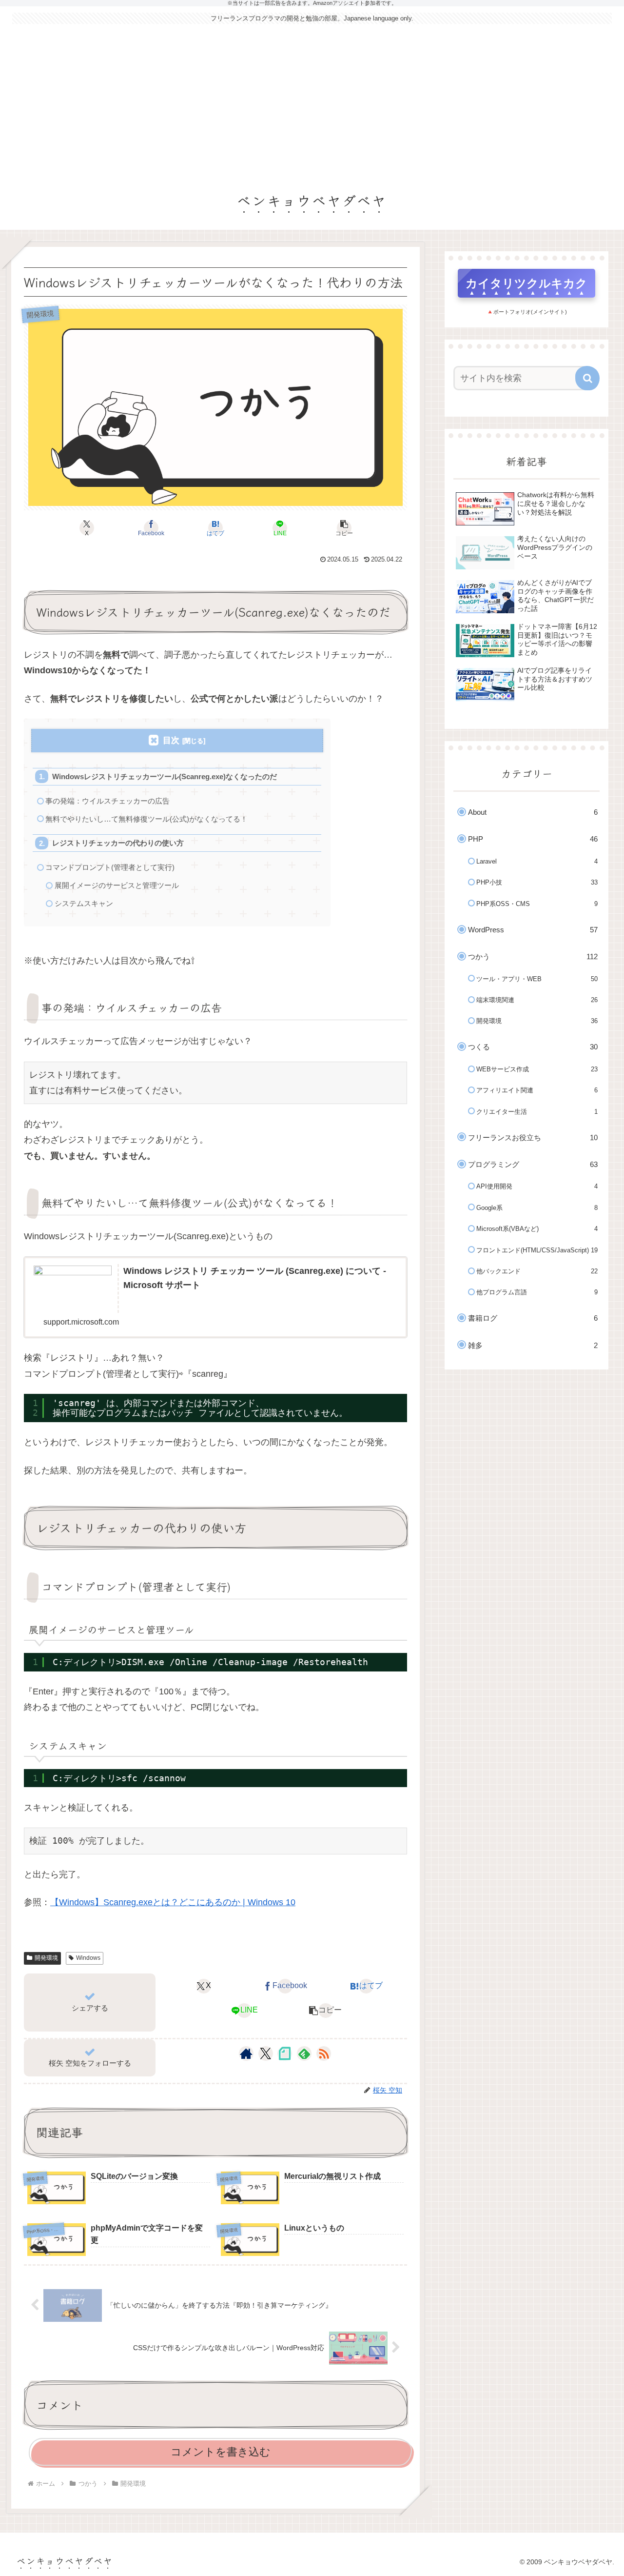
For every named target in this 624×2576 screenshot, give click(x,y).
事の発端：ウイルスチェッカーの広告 (107, 801)
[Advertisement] (312, 103)
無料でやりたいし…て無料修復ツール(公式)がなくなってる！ (146, 819)
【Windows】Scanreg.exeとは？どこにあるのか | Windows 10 (173, 1902)
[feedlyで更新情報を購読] (304, 2053)
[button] (344, 528)
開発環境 (46, 1958)
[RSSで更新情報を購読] (324, 2053)
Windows (88, 1958)
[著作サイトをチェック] (246, 2053)
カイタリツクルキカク (526, 283)
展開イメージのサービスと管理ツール (117, 885)
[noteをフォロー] (285, 2053)
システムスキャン (84, 903)
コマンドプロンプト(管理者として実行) (110, 867)
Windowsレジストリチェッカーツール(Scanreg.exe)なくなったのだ (165, 776)
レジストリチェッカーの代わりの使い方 (118, 843)
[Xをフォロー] (265, 2053)
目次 (171, 740)
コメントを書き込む (221, 2452)
